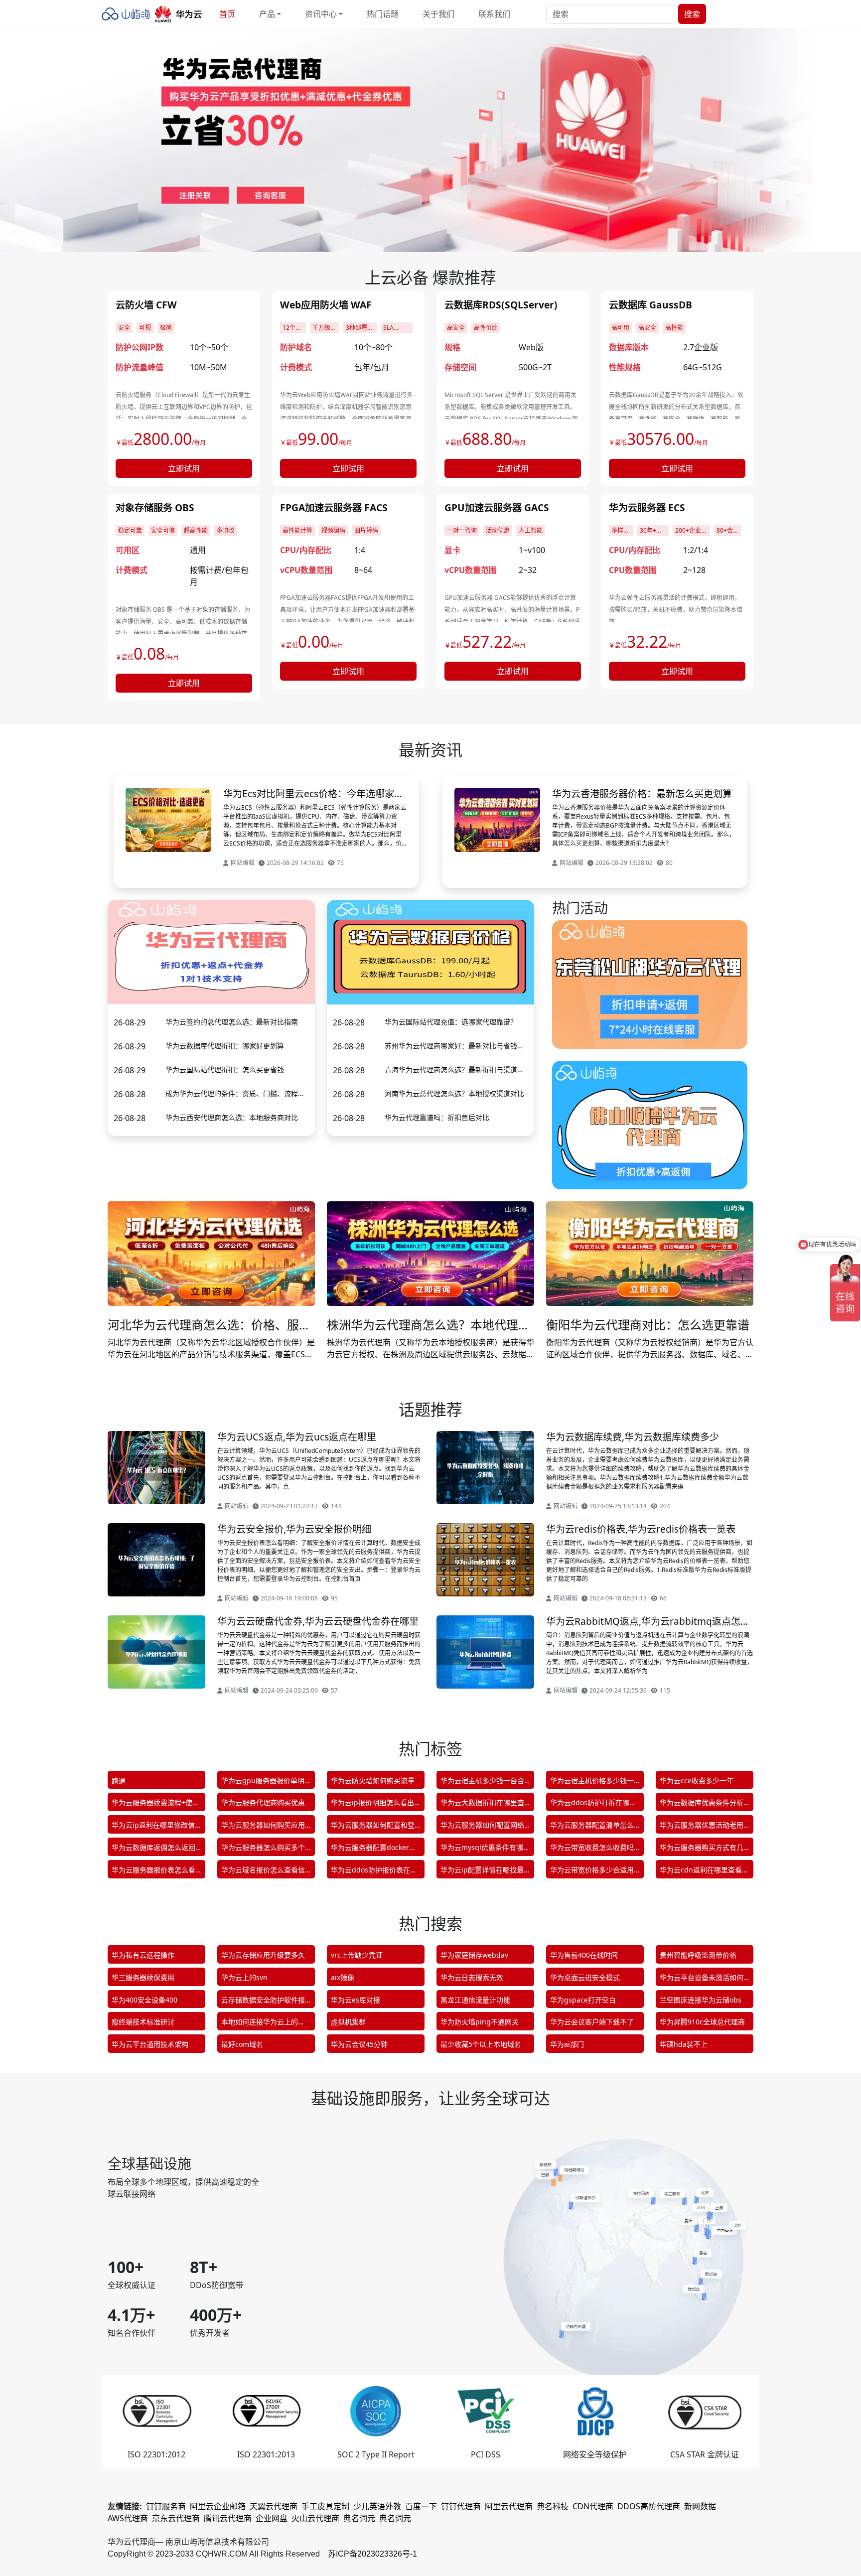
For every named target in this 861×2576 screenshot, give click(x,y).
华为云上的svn (244, 1977)
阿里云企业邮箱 (218, 2506)
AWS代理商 (128, 2518)
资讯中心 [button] (321, 14)
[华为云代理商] (154, 14)
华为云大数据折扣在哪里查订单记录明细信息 (482, 1804)
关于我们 (438, 14)
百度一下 (421, 2506)
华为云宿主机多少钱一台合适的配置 (482, 1783)
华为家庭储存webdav (474, 1955)
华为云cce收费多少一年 (697, 1781)
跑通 (119, 1781)
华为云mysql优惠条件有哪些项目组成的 (485, 1849)
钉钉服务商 (166, 2506)
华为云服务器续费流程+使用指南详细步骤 (155, 1804)
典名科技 (553, 2506)
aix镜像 (343, 1977)
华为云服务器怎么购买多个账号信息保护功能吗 (263, 1849)
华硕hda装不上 (684, 2044)
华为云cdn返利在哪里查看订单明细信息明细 (704, 1872)
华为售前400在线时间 (584, 1955)
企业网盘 (272, 2518)
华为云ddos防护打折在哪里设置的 (593, 1804)
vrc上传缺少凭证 (357, 1955)
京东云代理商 (176, 2518)
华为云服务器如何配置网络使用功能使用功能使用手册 (482, 1827)
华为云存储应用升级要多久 (263, 1955)
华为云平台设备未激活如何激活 (702, 1979)
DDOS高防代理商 (649, 2506)
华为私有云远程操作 (143, 1955)
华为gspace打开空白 (583, 2000)
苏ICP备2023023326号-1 (372, 2554)
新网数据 (700, 2506)
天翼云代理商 (274, 2506)
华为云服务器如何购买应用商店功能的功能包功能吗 (263, 1827)
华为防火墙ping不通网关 (480, 2022)
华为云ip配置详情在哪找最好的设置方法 (482, 1872)
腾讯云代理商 (228, 2518)
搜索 (692, 14)
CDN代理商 (593, 2506)
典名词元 (359, 2518)
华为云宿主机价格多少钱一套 (592, 1783)
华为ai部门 (567, 2044)
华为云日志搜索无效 (472, 1977)
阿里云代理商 (509, 2506)
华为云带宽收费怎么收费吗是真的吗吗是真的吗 (592, 1849)
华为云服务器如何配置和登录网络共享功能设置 (373, 1827)
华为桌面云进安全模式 (585, 1977)
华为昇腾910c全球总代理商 (702, 2022)
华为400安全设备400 (144, 2000)
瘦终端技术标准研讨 (143, 2022)
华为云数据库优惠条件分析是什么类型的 (702, 1804)
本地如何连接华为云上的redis (260, 2024)
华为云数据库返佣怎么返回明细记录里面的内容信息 (153, 1849)
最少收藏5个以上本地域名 (481, 2044)
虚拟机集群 (348, 2022)
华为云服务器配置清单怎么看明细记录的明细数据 (592, 1827)
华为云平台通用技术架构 (150, 2044)
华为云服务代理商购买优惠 (263, 1802)
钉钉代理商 (461, 2506)
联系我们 (494, 14)
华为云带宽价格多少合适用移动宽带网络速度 (592, 1872)
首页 (227, 14)
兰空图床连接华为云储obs (701, 2000)
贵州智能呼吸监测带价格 (698, 1955)
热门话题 (383, 14)
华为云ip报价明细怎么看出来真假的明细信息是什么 (372, 1804)
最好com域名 (242, 2044)
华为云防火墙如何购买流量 (373, 1781)
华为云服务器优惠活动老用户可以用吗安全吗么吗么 (702, 1827)
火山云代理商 (315, 2518)
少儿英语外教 (377, 2506)
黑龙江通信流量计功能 (475, 2000)
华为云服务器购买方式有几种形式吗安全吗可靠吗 (702, 1849)
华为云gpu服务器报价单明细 (263, 1783)
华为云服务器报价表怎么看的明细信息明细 (153, 1872)
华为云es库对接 (356, 2000)
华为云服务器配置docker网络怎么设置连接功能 (373, 1849)
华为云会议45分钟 (359, 2044)
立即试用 (184, 468)
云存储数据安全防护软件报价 (263, 2002)
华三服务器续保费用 (143, 1977)
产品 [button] (267, 14)
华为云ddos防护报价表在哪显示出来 (374, 1872)
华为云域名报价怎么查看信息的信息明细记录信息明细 (263, 1872)
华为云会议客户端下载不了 (592, 2022)
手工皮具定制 (325, 2506)
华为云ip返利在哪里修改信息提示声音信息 (153, 1827)
